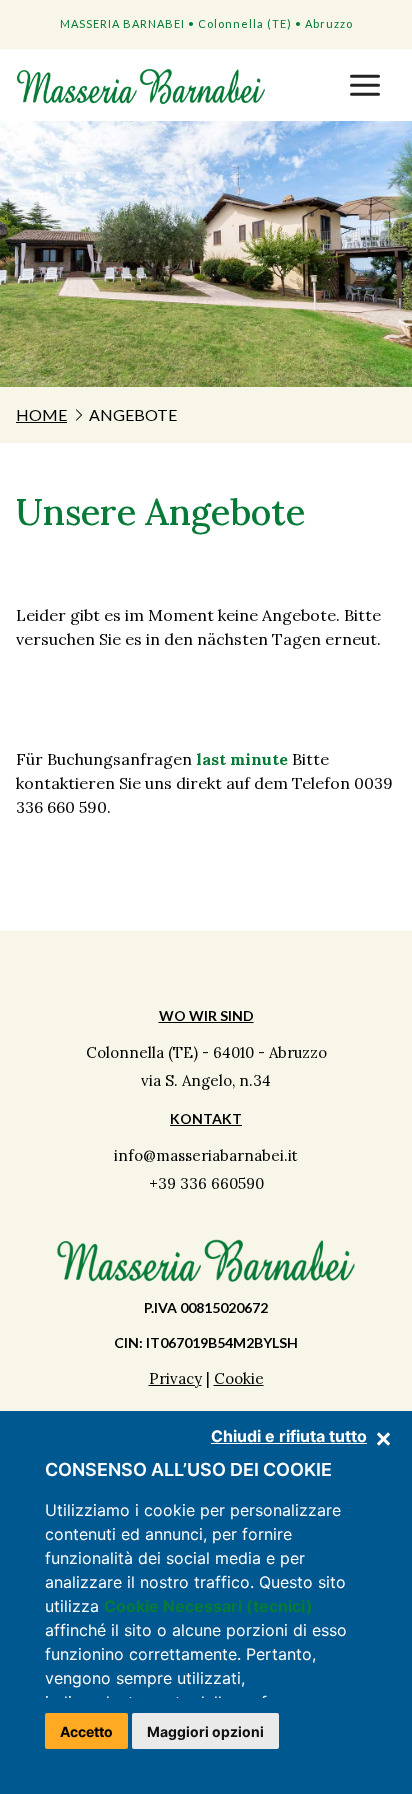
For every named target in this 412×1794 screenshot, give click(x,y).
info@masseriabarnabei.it (206, 1155)
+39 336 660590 (206, 1183)
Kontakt (206, 1118)
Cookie (239, 1378)
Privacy (175, 1378)
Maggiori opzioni (205, 1731)
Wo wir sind (206, 1015)
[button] (365, 83)
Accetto (86, 1731)
